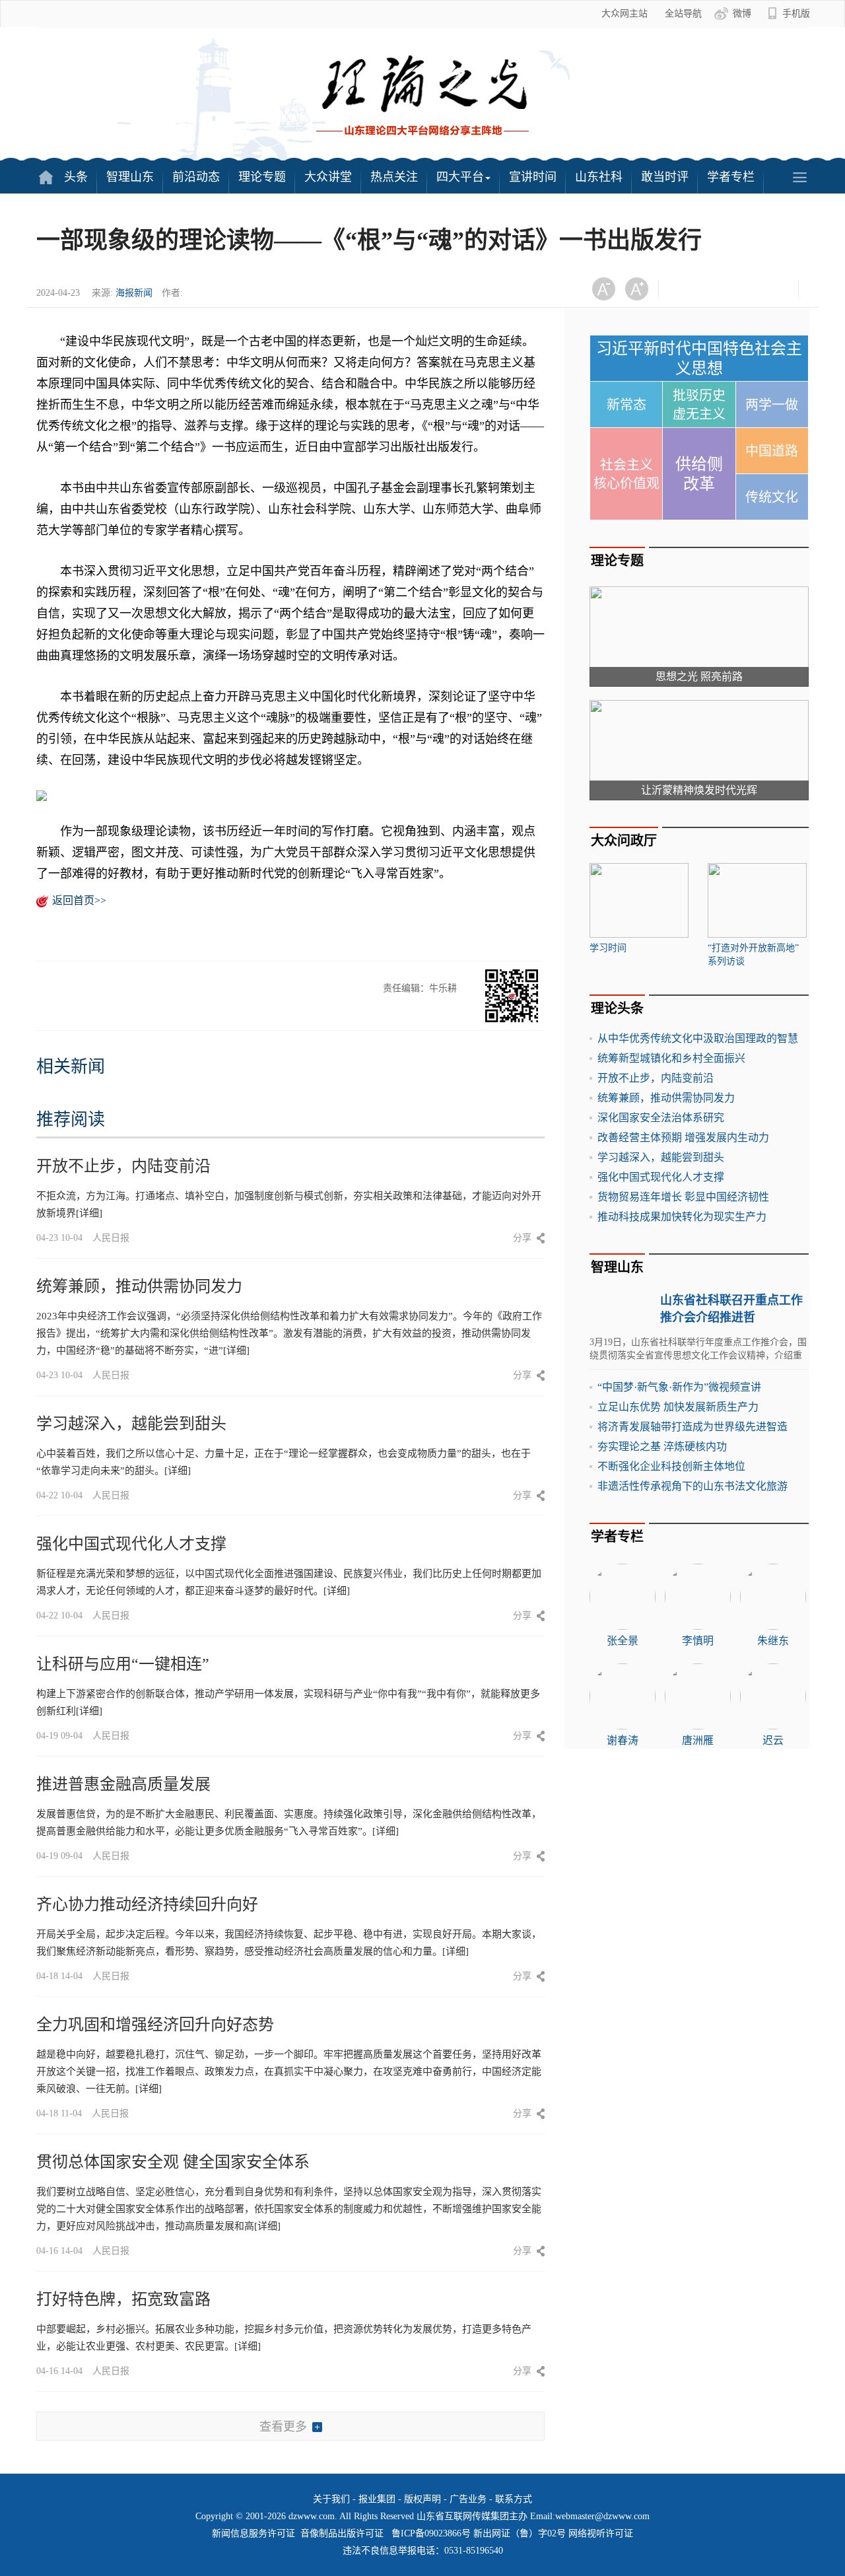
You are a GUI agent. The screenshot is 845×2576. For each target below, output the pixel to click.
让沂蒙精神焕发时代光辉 (699, 790)
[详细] (89, 1213)
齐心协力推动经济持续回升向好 (147, 1904)
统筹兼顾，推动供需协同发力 (139, 1286)
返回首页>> (79, 900)
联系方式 (514, 2499)
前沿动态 (196, 177)
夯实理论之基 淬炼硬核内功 (662, 1446)
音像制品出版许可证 (342, 2533)
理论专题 (262, 177)
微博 (742, 14)
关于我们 (331, 2499)
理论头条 (617, 1008)
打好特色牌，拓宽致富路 (123, 2299)
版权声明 (422, 2499)
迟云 (773, 1740)
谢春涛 (623, 1740)
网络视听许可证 (601, 2533)
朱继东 (773, 1641)
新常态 (626, 405)
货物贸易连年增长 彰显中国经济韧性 (683, 1197)
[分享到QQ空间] (750, 289)
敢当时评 (665, 177)
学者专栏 (731, 177)
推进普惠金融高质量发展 (123, 1784)
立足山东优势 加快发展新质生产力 (678, 1407)
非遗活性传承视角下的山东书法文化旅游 (693, 1486)
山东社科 (599, 177)
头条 (76, 177)
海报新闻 (134, 293)
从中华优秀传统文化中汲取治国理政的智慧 (698, 1038)
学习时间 (608, 948)
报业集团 (377, 2499)
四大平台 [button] (460, 177)
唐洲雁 (698, 1740)
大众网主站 (625, 14)
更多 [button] (799, 177)
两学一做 (772, 405)
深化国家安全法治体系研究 (661, 1118)
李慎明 (698, 1641)
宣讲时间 (533, 177)
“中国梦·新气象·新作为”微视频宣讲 (679, 1387)
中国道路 (772, 451)
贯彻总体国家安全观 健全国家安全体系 (173, 2162)
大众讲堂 (328, 177)
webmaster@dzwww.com (602, 2516)
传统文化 (772, 497)
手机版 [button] (796, 14)
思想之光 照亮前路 (699, 677)
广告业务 (468, 2499)
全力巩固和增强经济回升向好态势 (155, 2025)
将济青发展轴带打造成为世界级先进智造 (693, 1427)
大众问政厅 (624, 841)
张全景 (623, 1641)
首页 (46, 177)
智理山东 (130, 177)
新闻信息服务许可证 (253, 2533)
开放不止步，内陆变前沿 (123, 1166)
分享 (522, 1238)
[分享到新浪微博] (717, 289)
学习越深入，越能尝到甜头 (131, 1424)
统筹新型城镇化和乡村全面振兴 (671, 1058)
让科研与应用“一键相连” (123, 1664)
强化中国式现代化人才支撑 (131, 1544)
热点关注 (394, 177)
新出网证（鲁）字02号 (520, 2533)
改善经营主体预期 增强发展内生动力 (683, 1137)
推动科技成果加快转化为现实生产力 (682, 1217)
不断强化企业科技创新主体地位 (671, 1466)
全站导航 (683, 14)
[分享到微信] (685, 289)
